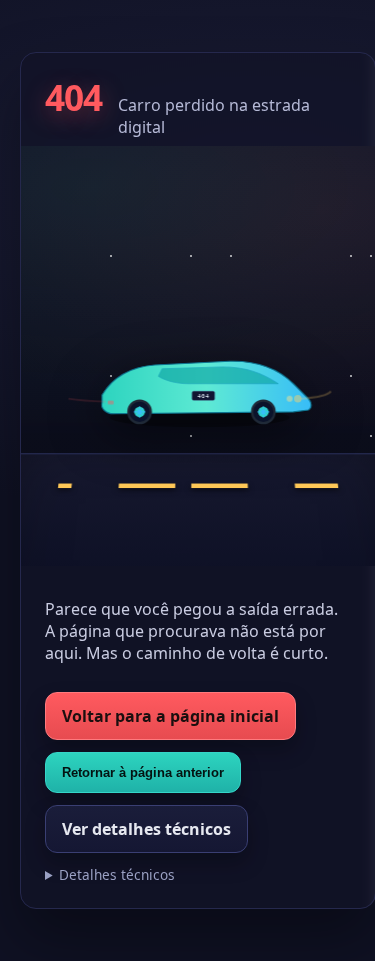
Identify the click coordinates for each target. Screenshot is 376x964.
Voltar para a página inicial (170, 716)
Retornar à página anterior (143, 772)
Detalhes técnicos (117, 874)
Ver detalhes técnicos (146, 829)
